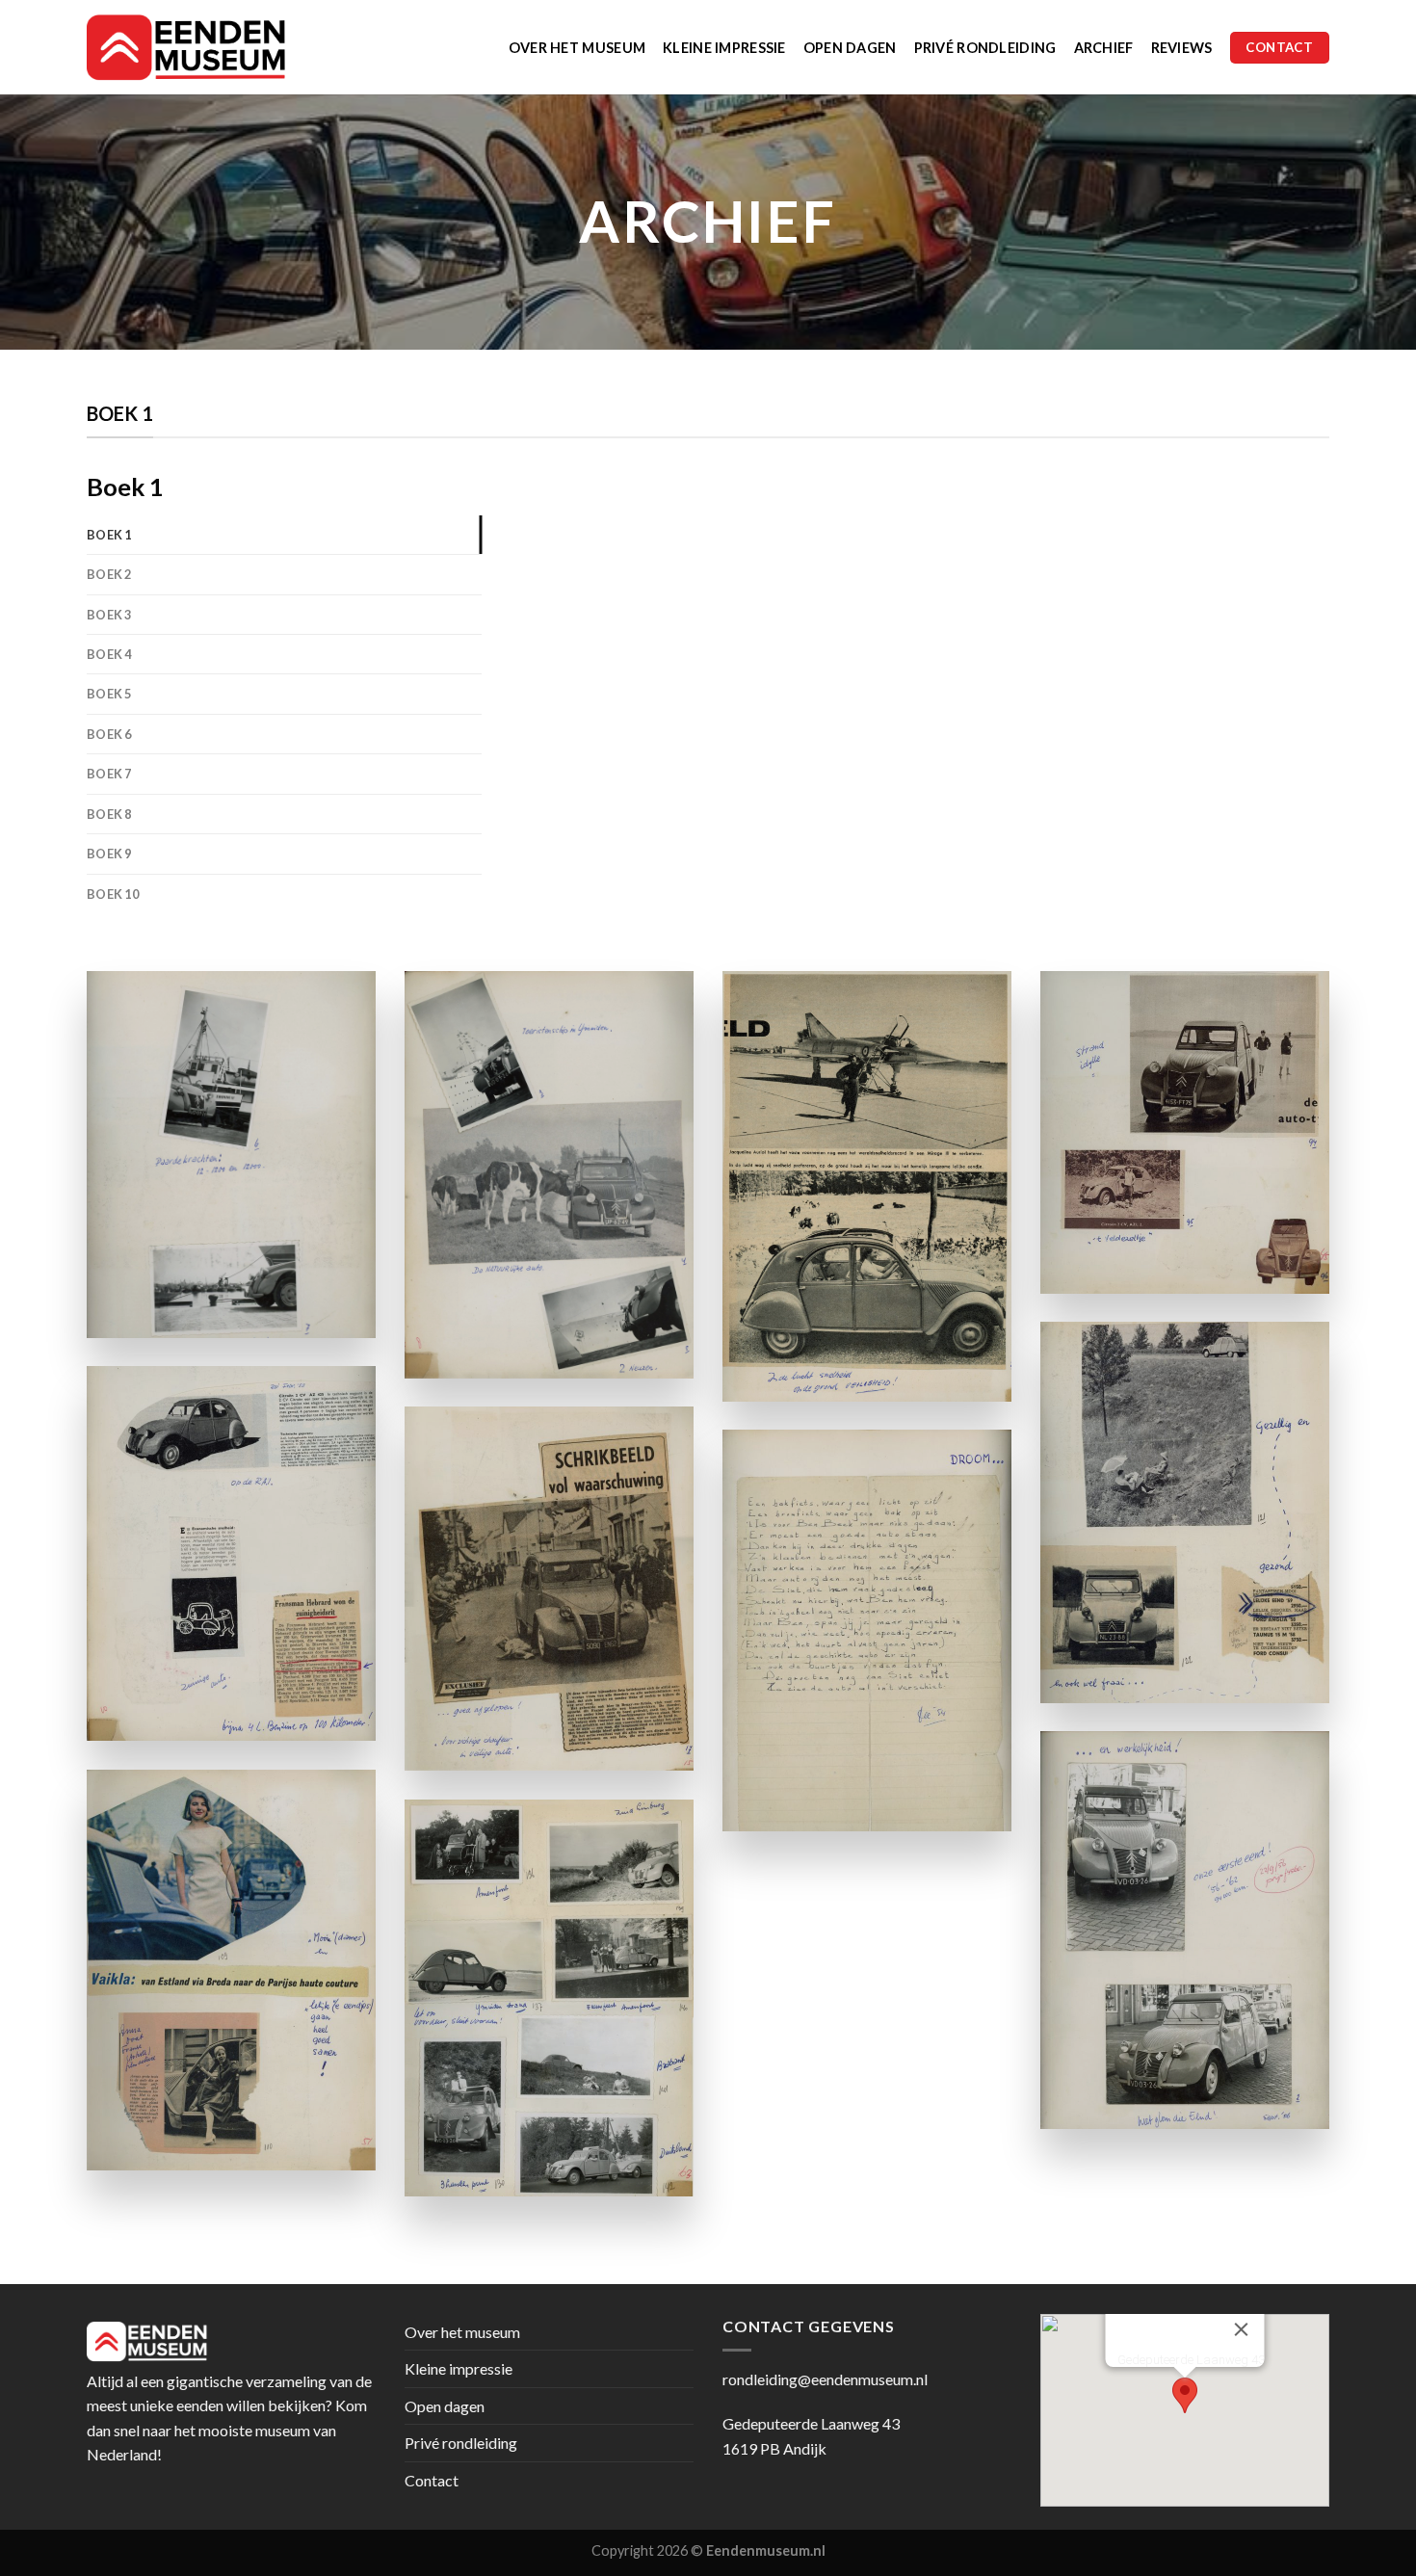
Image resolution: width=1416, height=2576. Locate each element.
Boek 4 (109, 654)
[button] (1185, 2395)
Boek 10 (113, 894)
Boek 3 (109, 615)
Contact (432, 2480)
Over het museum (577, 48)
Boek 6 (109, 734)
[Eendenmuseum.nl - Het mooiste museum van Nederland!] (193, 47)
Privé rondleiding (985, 48)
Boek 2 (109, 574)
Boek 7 (109, 774)
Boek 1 (109, 535)
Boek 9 (109, 854)
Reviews (1182, 48)
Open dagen (850, 48)
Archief (1104, 48)
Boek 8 (109, 814)
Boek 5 (109, 694)
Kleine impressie (724, 48)
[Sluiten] (1242, 2329)
